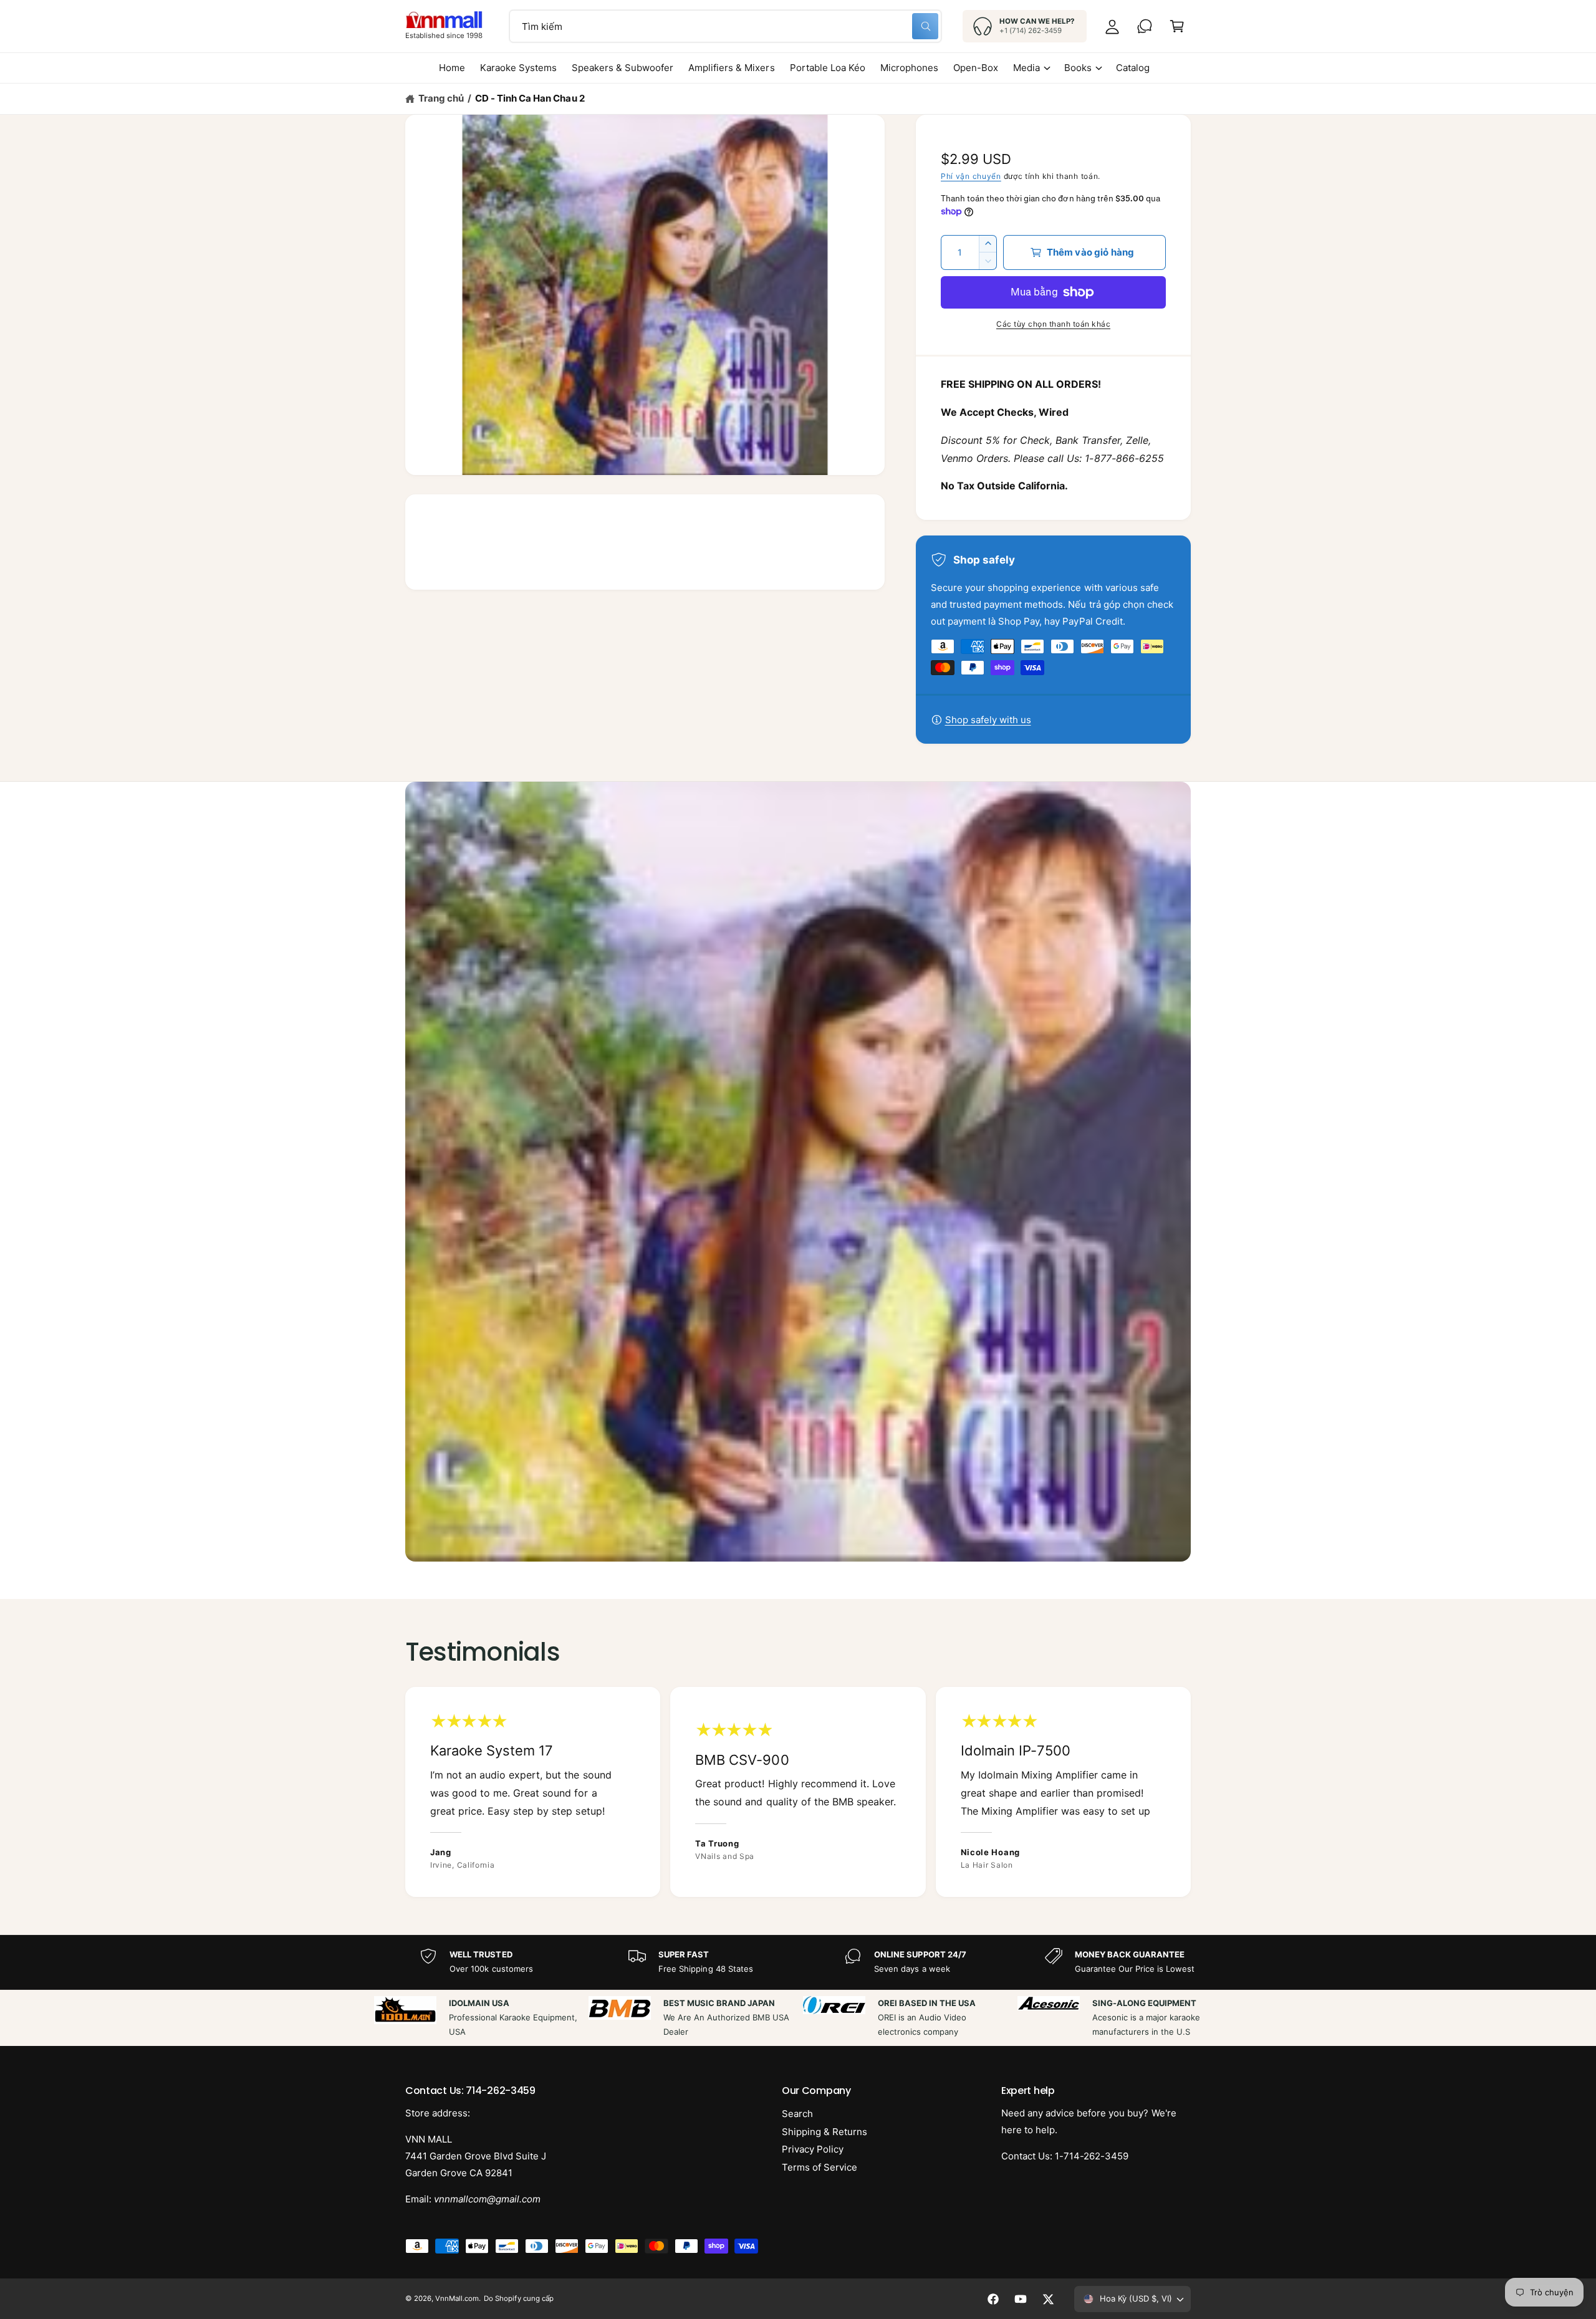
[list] (798, 1792)
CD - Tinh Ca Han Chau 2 (530, 98)
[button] (1177, 26)
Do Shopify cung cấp (518, 2298)
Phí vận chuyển (971, 176)
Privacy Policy (813, 2149)
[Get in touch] (1145, 26)
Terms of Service (820, 2167)
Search (797, 2114)
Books (1078, 68)
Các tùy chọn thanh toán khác (1053, 324)
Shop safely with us (988, 720)
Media (1026, 68)
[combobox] (725, 26)
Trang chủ (441, 98)
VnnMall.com (457, 2298)
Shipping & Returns (824, 2132)
